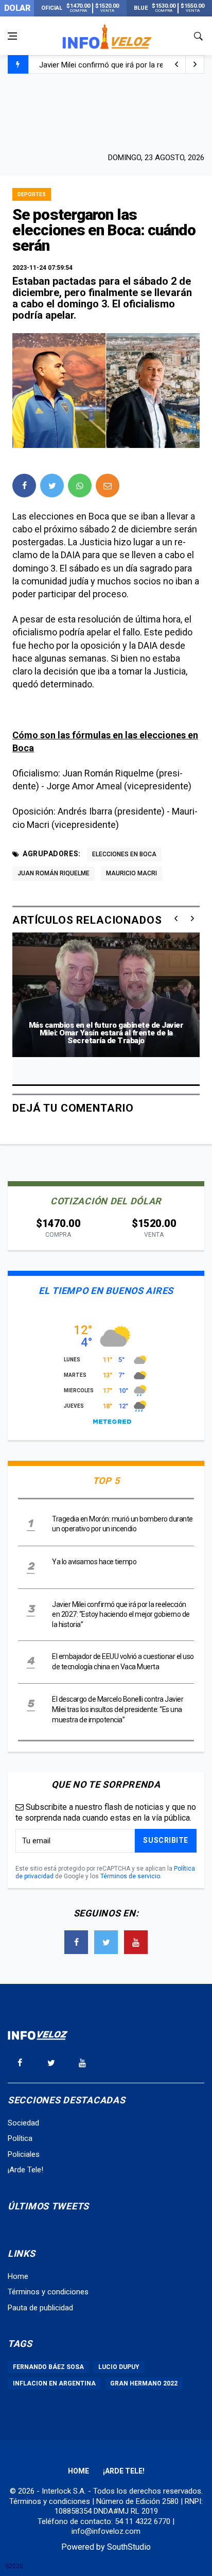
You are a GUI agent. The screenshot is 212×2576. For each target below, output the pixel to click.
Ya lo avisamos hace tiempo (94, 1562)
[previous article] (195, 64)
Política (20, 2138)
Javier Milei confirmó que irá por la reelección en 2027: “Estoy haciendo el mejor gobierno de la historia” (121, 1614)
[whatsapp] (80, 486)
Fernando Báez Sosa (48, 2367)
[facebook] (24, 486)
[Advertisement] (106, 112)
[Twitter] (106, 1942)
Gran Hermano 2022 (144, 2383)
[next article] (176, 64)
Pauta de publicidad (40, 2308)
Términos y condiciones (48, 2292)
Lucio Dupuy (119, 2367)
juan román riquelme (54, 873)
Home (18, 2276)
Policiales (24, 2154)
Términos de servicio (130, 1876)
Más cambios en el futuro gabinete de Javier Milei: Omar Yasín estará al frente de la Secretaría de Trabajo (106, 1033)
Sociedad (23, 2123)
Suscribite (166, 1840)
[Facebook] (76, 1942)
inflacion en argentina (54, 2383)
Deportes (32, 194)
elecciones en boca (124, 854)
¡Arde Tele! (25, 2170)
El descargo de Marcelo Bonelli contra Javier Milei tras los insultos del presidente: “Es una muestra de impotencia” (118, 1709)
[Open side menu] (12, 36)
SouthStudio (129, 2547)
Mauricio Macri (131, 873)
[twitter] (52, 486)
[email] (108, 486)
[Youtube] (136, 1942)
